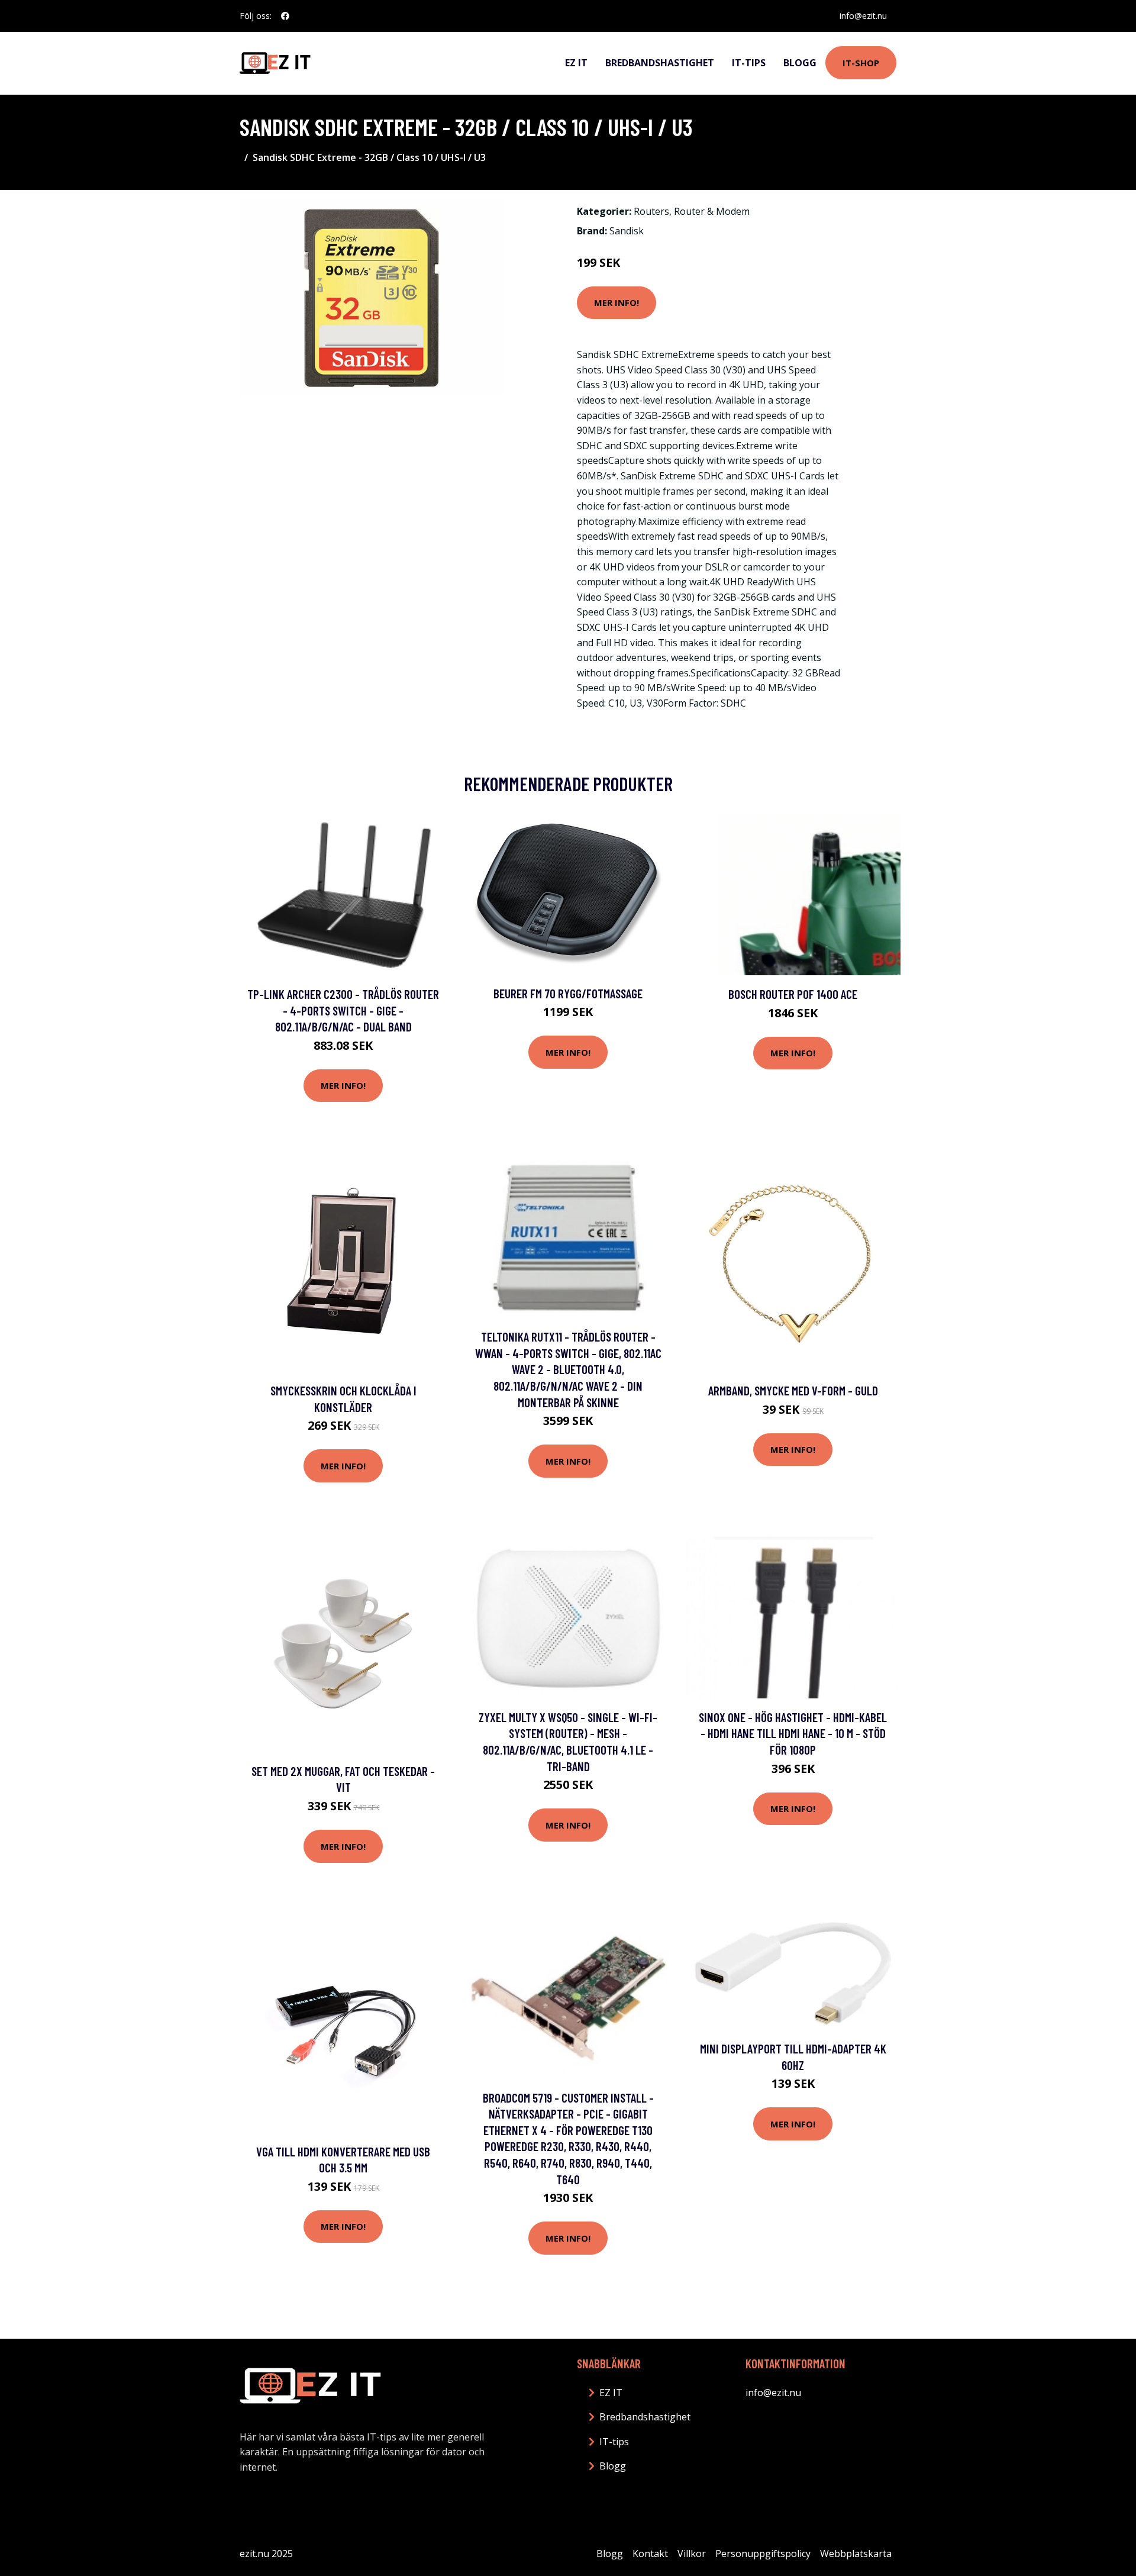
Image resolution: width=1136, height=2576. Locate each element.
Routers (651, 211)
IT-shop (861, 63)
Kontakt (650, 2554)
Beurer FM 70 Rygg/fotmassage (568, 993)
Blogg (800, 63)
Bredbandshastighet (660, 63)
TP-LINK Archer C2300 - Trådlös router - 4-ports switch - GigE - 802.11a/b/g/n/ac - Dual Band (343, 1010)
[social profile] (285, 16)
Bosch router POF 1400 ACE (793, 994)
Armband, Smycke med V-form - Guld (793, 1390)
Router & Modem (712, 211)
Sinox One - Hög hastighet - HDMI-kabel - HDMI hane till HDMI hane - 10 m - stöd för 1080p (793, 1733)
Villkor (692, 2554)
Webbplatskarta (856, 2554)
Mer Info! (617, 302)
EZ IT (576, 63)
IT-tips (749, 63)
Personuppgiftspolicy (763, 2554)
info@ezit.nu (863, 16)
